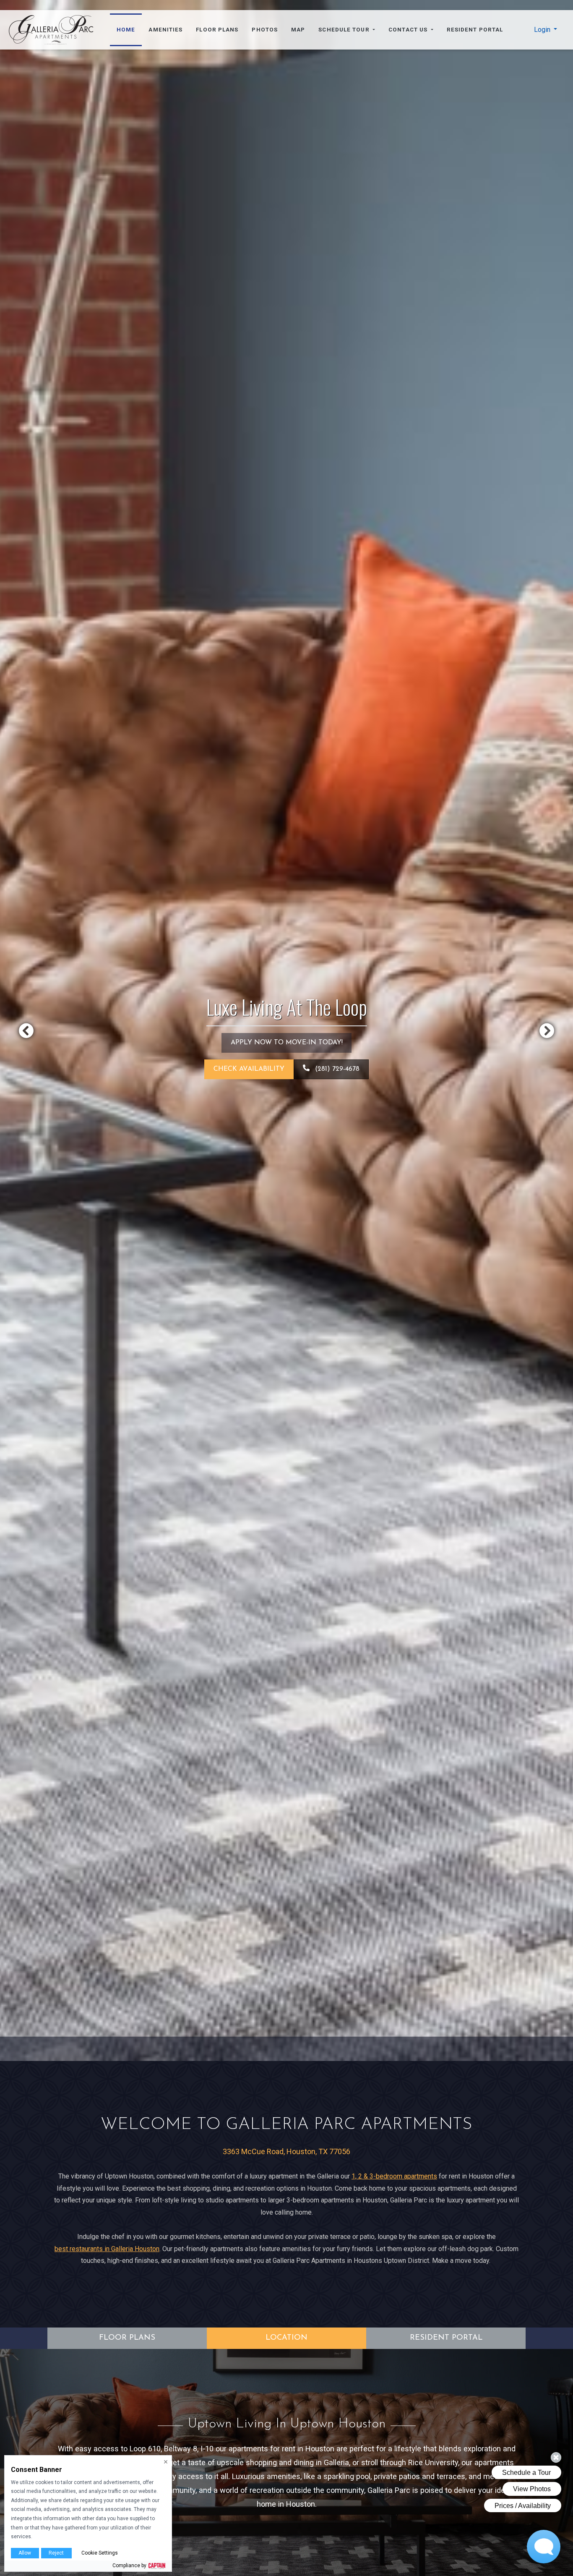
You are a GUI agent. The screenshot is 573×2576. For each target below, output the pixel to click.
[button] (546, 30)
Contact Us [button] (409, 30)
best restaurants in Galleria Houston (107, 2249)
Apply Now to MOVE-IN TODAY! (287, 1043)
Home (126, 30)
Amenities (165, 30)
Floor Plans (217, 30)
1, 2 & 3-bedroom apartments (394, 2176)
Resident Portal (475, 30)
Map (298, 30)
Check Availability (249, 1069)
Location (286, 2338)
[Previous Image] (26, 1030)
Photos (265, 30)
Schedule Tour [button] (345, 30)
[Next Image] (547, 1030)
